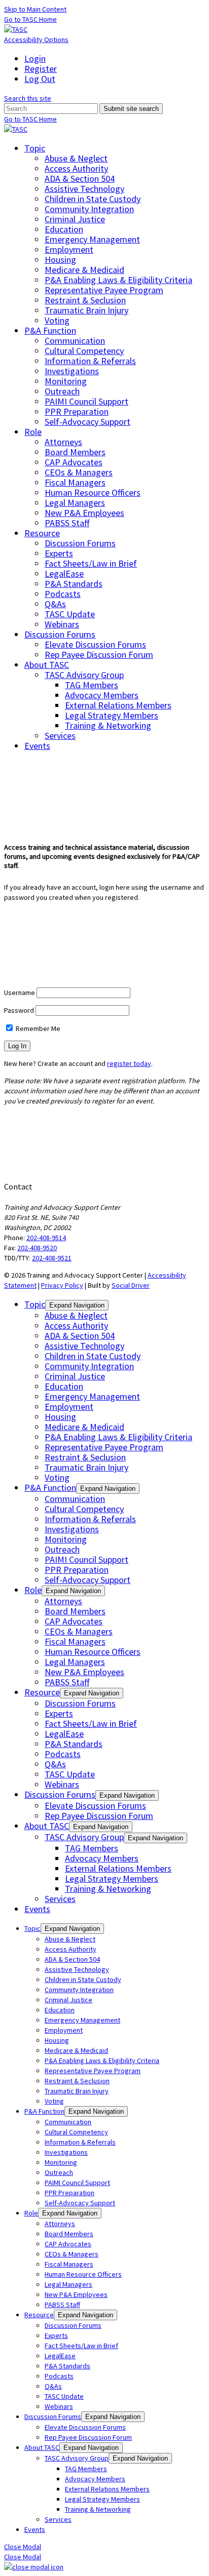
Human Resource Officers (93, 492)
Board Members (75, 452)
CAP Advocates (74, 462)
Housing (60, 260)
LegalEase (64, 573)
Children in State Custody (93, 199)
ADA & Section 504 (80, 179)
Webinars (62, 624)
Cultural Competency (84, 351)
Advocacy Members (102, 695)
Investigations (72, 371)
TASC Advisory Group (84, 675)
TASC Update (70, 614)
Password (19, 1010)
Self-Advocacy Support (88, 422)
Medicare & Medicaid (84, 270)
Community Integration (89, 209)
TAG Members (92, 685)
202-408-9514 (46, 1238)
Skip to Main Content (35, 9)
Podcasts (63, 594)
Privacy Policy (62, 1285)
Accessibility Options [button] (36, 39)
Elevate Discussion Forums (95, 644)
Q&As (55, 604)
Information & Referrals (90, 361)
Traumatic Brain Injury (86, 310)
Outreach (62, 391)
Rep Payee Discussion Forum (99, 655)
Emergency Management (92, 239)
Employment (69, 249)
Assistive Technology (84, 189)
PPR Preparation (77, 411)
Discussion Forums (80, 543)
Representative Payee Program (104, 290)
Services (60, 736)
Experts (59, 553)
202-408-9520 (37, 1248)
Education (64, 229)
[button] (28, 98)
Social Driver (131, 1285)
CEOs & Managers (79, 472)
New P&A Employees (84, 513)
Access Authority (76, 168)
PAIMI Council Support (86, 401)
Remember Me (37, 1028)
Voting (57, 320)
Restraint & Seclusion (85, 300)
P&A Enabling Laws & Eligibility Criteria (118, 280)
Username (20, 993)
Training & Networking (108, 725)
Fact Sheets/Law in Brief (91, 563)
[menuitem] (115, 59)
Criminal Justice (75, 219)
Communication (75, 341)
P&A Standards (74, 584)
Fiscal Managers (75, 482)
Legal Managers (75, 503)
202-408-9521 (52, 1258)
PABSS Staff (67, 523)
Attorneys (63, 442)
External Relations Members (118, 705)
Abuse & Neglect (76, 158)
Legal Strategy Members (112, 715)
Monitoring (66, 381)
